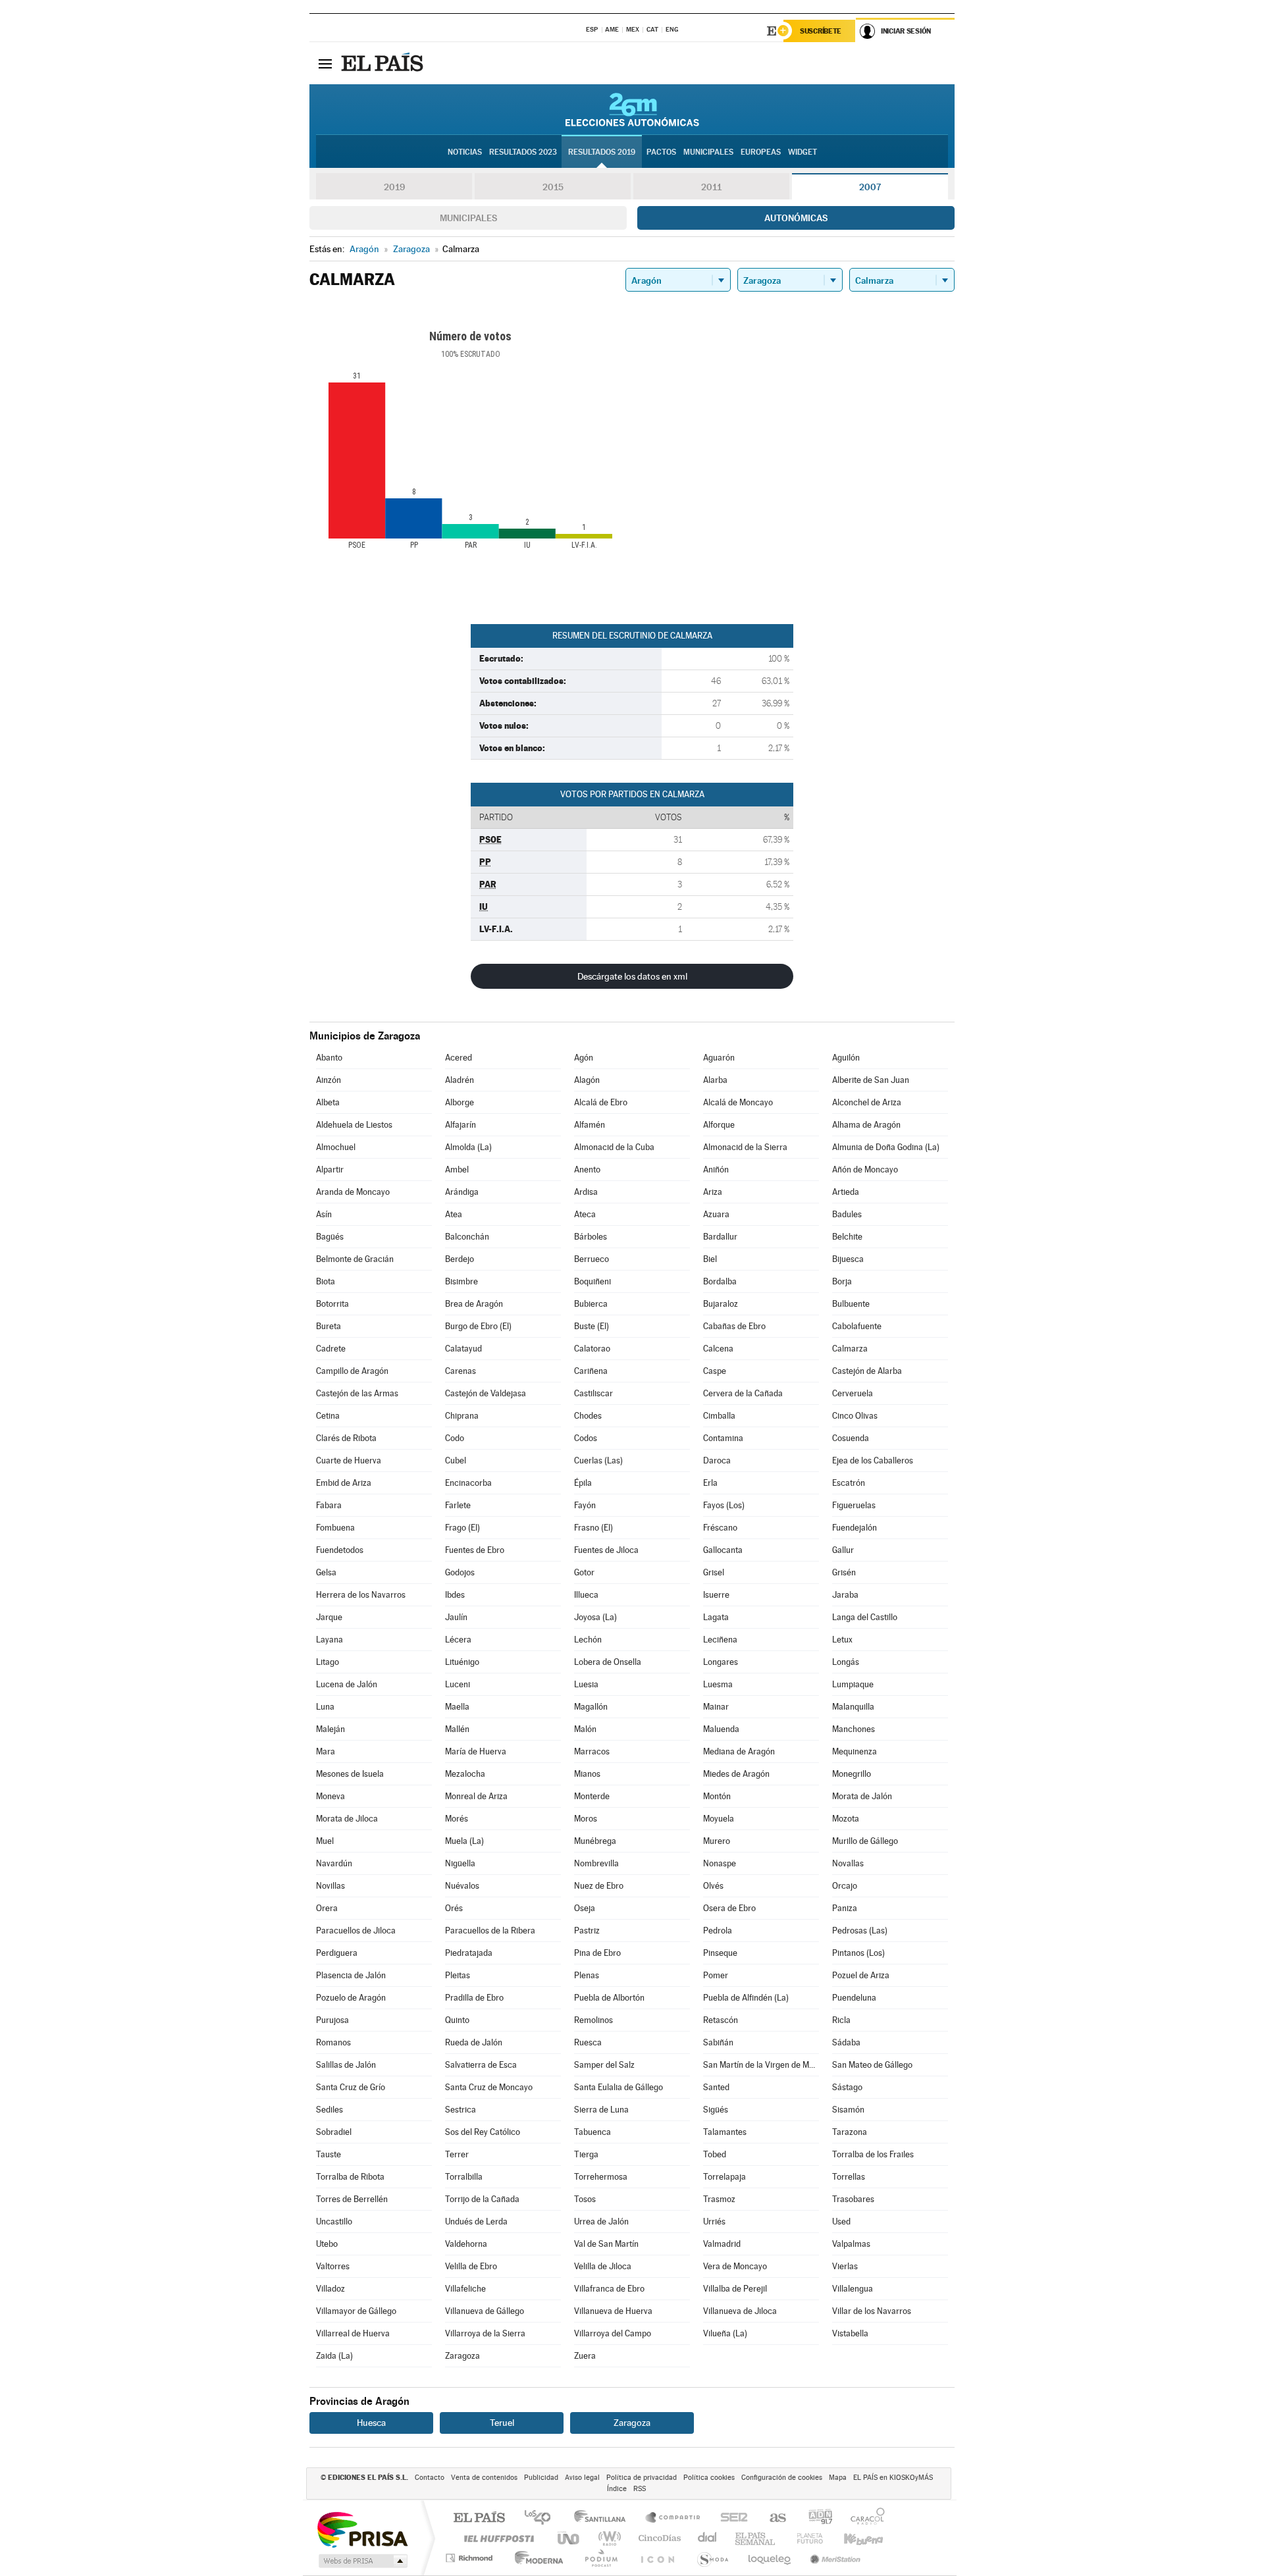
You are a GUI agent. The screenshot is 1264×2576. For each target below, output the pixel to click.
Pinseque (720, 1953)
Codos (586, 1438)
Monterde (592, 1796)
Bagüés (330, 1237)
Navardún (334, 1863)
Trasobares (853, 2199)
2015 (553, 187)
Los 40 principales (542, 2518)
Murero (717, 1841)
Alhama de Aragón (866, 1125)
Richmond (471, 2558)
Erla (710, 1483)
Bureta (329, 1326)
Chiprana (462, 1416)
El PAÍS (479, 2518)
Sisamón (848, 2110)
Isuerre (716, 1595)
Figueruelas (854, 1505)
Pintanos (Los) (858, 1953)
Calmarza (850, 1349)
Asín (324, 1214)
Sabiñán (718, 2042)
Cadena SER (730, 2518)
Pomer (716, 1975)
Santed (716, 2087)
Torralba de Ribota (350, 2177)
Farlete (458, 1505)
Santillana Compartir (673, 2518)
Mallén (457, 1729)
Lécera (458, 1640)
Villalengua (853, 2289)
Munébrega (595, 1841)
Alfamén (590, 1125)
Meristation (833, 2558)
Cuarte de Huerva (349, 1460)
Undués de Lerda (476, 2221)
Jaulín (456, 1617)
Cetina (328, 1416)
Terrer (457, 2154)
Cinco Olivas (855, 1416)
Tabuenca (592, 2132)
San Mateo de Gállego (872, 2065)
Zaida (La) (334, 2356)
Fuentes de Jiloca (606, 1550)
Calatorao (592, 1349)
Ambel (457, 1170)
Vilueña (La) (725, 2333)
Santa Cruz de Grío (351, 2087)
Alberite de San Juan (871, 1080)
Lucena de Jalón (347, 1684)
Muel (325, 1841)
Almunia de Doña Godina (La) (886, 1147)
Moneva (330, 1796)
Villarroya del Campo (613, 2333)
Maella (457, 1707)
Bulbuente (851, 1304)
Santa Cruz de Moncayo (489, 2087)
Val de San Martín (606, 2244)
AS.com (772, 2518)
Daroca (717, 1460)
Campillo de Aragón (352, 1371)
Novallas (848, 1863)
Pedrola (718, 1931)
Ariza (713, 1192)
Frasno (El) (593, 1528)
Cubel (456, 1460)
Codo (455, 1438)
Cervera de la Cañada (743, 1393)
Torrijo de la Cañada (482, 2199)
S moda (712, 2558)
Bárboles (591, 1237)
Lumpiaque (853, 1684)
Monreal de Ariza (476, 1796)
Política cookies (709, 2478)
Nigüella (460, 1863)
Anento (587, 1170)
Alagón (587, 1080)
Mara (326, 1751)
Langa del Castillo (865, 1617)
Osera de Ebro (729, 1908)
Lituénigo (462, 1662)
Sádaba (846, 2042)
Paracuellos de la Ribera (490, 1931)
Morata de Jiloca (347, 1819)
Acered (459, 1058)
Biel (710, 1259)
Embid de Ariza (344, 1483)
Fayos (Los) (724, 1505)
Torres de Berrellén (352, 2199)
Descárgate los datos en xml (632, 976)
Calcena (718, 1349)
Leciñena (720, 1640)
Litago (328, 1662)
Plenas (587, 1975)
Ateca (585, 1214)
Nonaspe (720, 1863)
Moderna (536, 2558)
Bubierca (591, 1304)
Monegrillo (852, 1774)
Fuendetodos (340, 1550)
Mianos (587, 1774)
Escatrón (849, 1483)
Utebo (327, 2244)
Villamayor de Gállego (356, 2311)
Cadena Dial (708, 2538)
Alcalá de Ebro (601, 1102)
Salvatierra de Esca (481, 2065)
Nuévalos (462, 1886)
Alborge (460, 1102)
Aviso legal (582, 2478)
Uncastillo (334, 2221)
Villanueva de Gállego (485, 2311)
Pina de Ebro (597, 1953)
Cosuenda (851, 1438)
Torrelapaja (724, 2177)
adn (815, 2518)
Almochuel (336, 1147)
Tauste (329, 2154)
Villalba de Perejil (735, 2289)
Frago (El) (462, 1528)
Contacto (430, 2478)
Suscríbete (821, 31)
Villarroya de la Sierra (485, 2333)
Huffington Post (496, 2538)
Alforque (719, 1125)
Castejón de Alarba (867, 1371)
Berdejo (460, 1259)
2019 (394, 187)
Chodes (588, 1416)
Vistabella (850, 2333)
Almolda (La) (468, 1147)
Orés (454, 1908)
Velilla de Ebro (471, 2266)
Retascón (721, 2020)
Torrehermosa (601, 2177)
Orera (327, 1908)
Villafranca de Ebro (609, 2289)
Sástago (847, 2087)
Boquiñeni (592, 1281)
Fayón (585, 1505)
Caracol (864, 2518)
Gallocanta (723, 1550)
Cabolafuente (857, 1326)
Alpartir (330, 1170)
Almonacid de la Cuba (614, 1147)
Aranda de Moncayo (353, 1192)
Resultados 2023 (523, 152)
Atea (454, 1214)
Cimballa (719, 1416)
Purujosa (332, 2020)
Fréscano (720, 1528)
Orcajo (845, 1886)
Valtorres (333, 2266)
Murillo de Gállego (865, 1841)
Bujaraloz (721, 1304)
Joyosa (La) (595, 1617)
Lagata (716, 1617)
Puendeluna (854, 1998)
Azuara (716, 1214)
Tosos (585, 2199)
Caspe (715, 1371)
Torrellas (849, 2177)
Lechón (588, 1640)
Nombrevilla (596, 1863)
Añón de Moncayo (865, 1170)
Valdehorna (466, 2244)
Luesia (586, 1684)
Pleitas (458, 1975)
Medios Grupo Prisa (362, 2561)
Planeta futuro (804, 2538)
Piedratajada (469, 1953)
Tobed (715, 2154)
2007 (870, 187)
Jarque (329, 1617)
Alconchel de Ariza (867, 1102)
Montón (717, 1796)
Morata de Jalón (862, 1796)
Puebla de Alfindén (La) (746, 1998)
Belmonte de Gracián (355, 1259)
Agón (584, 1058)
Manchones (854, 1729)
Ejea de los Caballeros (873, 1460)
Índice (617, 2489)
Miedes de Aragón (736, 1774)
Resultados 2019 (602, 152)
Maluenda (721, 1729)
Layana (329, 1640)
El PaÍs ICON (657, 2558)
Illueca (586, 1595)
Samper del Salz (604, 2065)
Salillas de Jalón (346, 2065)
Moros (586, 1819)
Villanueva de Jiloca (740, 2311)
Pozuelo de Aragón (351, 1998)
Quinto (457, 2020)
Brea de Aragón (474, 1304)
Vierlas (845, 2266)
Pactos (661, 152)
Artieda (846, 1192)
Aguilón (846, 1058)
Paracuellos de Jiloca (356, 1931)
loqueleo (770, 2558)
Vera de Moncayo (735, 2266)
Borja (842, 1281)
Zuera (585, 2356)
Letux (842, 1640)
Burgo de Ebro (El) (478, 1326)
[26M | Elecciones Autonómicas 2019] (632, 109)
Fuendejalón (855, 1528)
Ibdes (455, 1595)
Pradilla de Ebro (474, 1998)
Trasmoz (719, 2199)
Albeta (328, 1102)
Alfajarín (461, 1125)
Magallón (591, 1707)
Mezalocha (465, 1774)
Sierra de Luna (601, 2110)
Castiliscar (593, 1393)
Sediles (329, 2110)
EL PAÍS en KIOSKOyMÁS (893, 2478)
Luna (325, 1707)
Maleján (330, 1729)
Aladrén (460, 1080)
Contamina (723, 1438)
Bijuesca (848, 1259)
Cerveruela (853, 1393)
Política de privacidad (642, 2478)
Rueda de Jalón (474, 2042)
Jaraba (845, 1595)
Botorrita (332, 1304)
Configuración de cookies (782, 2478)
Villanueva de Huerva (613, 2311)
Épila (583, 1483)
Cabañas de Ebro (734, 1326)
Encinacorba (468, 1483)
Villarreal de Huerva (353, 2333)
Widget (803, 152)
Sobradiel (334, 2132)
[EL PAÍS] (384, 63)
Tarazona (850, 2132)
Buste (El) (592, 1326)
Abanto (329, 1058)
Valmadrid (722, 2244)
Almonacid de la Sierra (745, 1147)
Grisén (844, 1572)
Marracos (592, 1751)
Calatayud (463, 1349)
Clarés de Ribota (346, 1438)
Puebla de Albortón (609, 1998)
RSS (640, 2489)
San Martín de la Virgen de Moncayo (761, 2065)
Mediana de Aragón (739, 1751)
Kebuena (852, 2538)
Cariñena (591, 1371)
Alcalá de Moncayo (738, 1102)
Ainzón (329, 1080)
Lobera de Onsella (608, 1662)
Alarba (715, 1080)
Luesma (718, 1684)
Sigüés (716, 2110)
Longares (721, 1662)
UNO (569, 2538)
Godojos (460, 1572)
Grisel (714, 1572)
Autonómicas (796, 218)
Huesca (371, 2423)
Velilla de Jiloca (603, 2266)
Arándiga (462, 1192)
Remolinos (593, 2020)
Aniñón (716, 1170)
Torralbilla (464, 2177)
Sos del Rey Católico (483, 2132)
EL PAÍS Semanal (756, 2538)
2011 (711, 187)
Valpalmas (851, 2244)
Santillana (604, 2518)
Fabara (329, 1505)
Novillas (330, 1886)
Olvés (713, 1886)
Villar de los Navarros (872, 2311)
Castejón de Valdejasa (486, 1393)
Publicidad (541, 2478)
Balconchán (467, 1237)
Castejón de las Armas (357, 1393)
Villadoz (330, 2289)
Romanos (333, 2042)
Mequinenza (855, 1751)
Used (841, 2221)
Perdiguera (337, 1953)
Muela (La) (464, 1841)
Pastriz (587, 1931)
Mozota (846, 1819)
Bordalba (720, 1281)
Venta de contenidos (484, 2478)
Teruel (502, 2423)
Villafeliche (465, 2289)
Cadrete (331, 1349)
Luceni (458, 1684)
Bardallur (720, 1237)
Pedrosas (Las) (860, 1931)
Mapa (838, 2478)
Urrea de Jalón (601, 2221)
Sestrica (461, 2110)
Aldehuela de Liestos (354, 1125)
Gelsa (326, 1572)
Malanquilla (853, 1707)
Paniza (845, 1908)
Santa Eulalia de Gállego (619, 2087)
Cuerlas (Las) (598, 1460)
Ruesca (588, 2042)
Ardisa (586, 1192)
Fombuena (335, 1528)
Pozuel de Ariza (861, 1975)
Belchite (847, 1237)
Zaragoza (462, 2356)
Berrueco (592, 1259)
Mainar (716, 1707)
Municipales (468, 218)
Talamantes (725, 2132)
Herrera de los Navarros (361, 1595)
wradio (607, 2538)
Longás (846, 1662)
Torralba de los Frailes (873, 2154)
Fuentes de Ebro (475, 1550)
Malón (585, 1729)
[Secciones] (325, 63)
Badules (847, 1214)
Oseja (585, 1908)
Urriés (714, 2221)
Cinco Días (658, 2538)
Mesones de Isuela (350, 1774)
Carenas (461, 1371)
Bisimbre (461, 1281)
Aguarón (719, 1058)
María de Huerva (476, 1751)
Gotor (584, 1572)
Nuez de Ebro (599, 1886)
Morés (457, 1819)
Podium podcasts (600, 2558)
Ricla (841, 2020)
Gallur (843, 1550)
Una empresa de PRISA (362, 2529)
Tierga (586, 2154)
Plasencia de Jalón (351, 1975)
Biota (326, 1281)
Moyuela (719, 1819)
